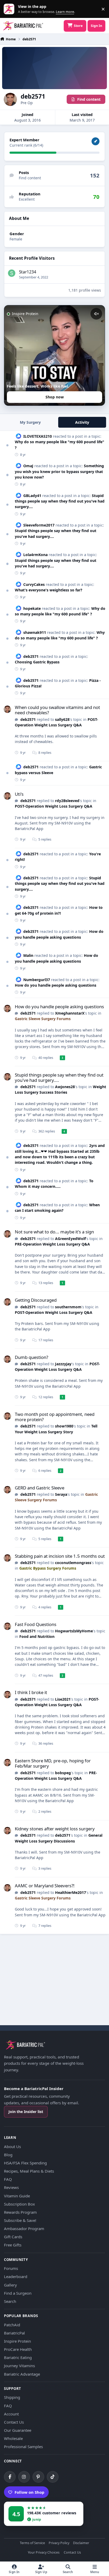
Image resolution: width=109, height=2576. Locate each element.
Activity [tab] (82, 422)
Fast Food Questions (36, 1624)
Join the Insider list (26, 2112)
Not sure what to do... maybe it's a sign (54, 1232)
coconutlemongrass (73, 1563)
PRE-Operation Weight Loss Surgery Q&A (52, 1244)
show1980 (64, 1426)
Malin (28, 955)
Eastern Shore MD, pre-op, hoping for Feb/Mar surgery (53, 1763)
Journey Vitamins (19, 2366)
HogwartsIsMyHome (74, 1631)
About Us (12, 2146)
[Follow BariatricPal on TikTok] (53, 2477)
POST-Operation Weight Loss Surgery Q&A (54, 806)
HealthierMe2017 (71, 1892)
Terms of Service (32, 2543)
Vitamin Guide (17, 2196)
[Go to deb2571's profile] (7, 709)
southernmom (68, 1307)
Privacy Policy (59, 2543)
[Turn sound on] (96, 314)
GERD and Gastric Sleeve (40, 1488)
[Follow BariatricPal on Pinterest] (38, 2477)
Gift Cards (13, 2237)
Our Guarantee (18, 2430)
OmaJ (28, 466)
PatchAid (12, 2325)
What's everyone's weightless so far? (49, 590)
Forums (11, 2268)
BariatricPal (14, 2333)
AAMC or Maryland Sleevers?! (45, 1886)
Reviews (11, 2187)
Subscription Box (19, 2204)
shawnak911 (35, 632)
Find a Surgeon (18, 2293)
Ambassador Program (24, 2228)
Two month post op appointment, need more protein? (55, 1417)
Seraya (61, 1494)
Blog (8, 2155)
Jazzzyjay (63, 1364)
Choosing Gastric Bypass (37, 662)
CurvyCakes (34, 584)
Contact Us (14, 2422)
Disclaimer (81, 2543)
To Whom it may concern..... (54, 1184)
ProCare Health (18, 2349)
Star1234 (28, 272)
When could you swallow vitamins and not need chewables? (57, 710)
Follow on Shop (29, 2492)
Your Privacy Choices (44, 2553)
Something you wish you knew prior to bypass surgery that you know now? (59, 471)
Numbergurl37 (37, 980)
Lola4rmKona (35, 555)
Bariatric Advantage (22, 2374)
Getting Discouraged (36, 1300)
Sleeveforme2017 (39, 525)
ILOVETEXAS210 (38, 436)
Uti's (19, 794)
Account (11, 2414)
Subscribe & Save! (20, 2220)
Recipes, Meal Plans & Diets (29, 2171)
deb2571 (31, 656)
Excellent (27, 199)
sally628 (62, 719)
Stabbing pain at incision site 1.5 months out (60, 1556)
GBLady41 (32, 496)
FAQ (8, 2179)
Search (10, 2301)
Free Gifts (13, 2245)
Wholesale (13, 2438)
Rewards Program (20, 2212)
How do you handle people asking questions (56, 985)
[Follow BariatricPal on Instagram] (24, 2477)
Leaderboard (16, 2276)
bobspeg (63, 1773)
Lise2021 (63, 1699)
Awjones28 (65, 1087)
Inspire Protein (17, 2341)
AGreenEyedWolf (70, 1239)
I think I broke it (31, 1692)
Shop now (55, 397)
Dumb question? (31, 1357)
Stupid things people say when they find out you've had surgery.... (60, 501)
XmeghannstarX (70, 1013)
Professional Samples (23, 2447)
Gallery (10, 2285)
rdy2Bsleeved (67, 801)
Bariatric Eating (18, 2357)
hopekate (32, 608)
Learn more (10, 9)
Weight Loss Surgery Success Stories (60, 1089)
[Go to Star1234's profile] (12, 273)
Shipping (12, 2397)
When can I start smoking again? (57, 1208)
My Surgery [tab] (30, 422)
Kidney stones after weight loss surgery (55, 1829)
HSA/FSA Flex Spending (25, 2163)
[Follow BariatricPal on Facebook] (10, 2477)
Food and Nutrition (37, 1636)
